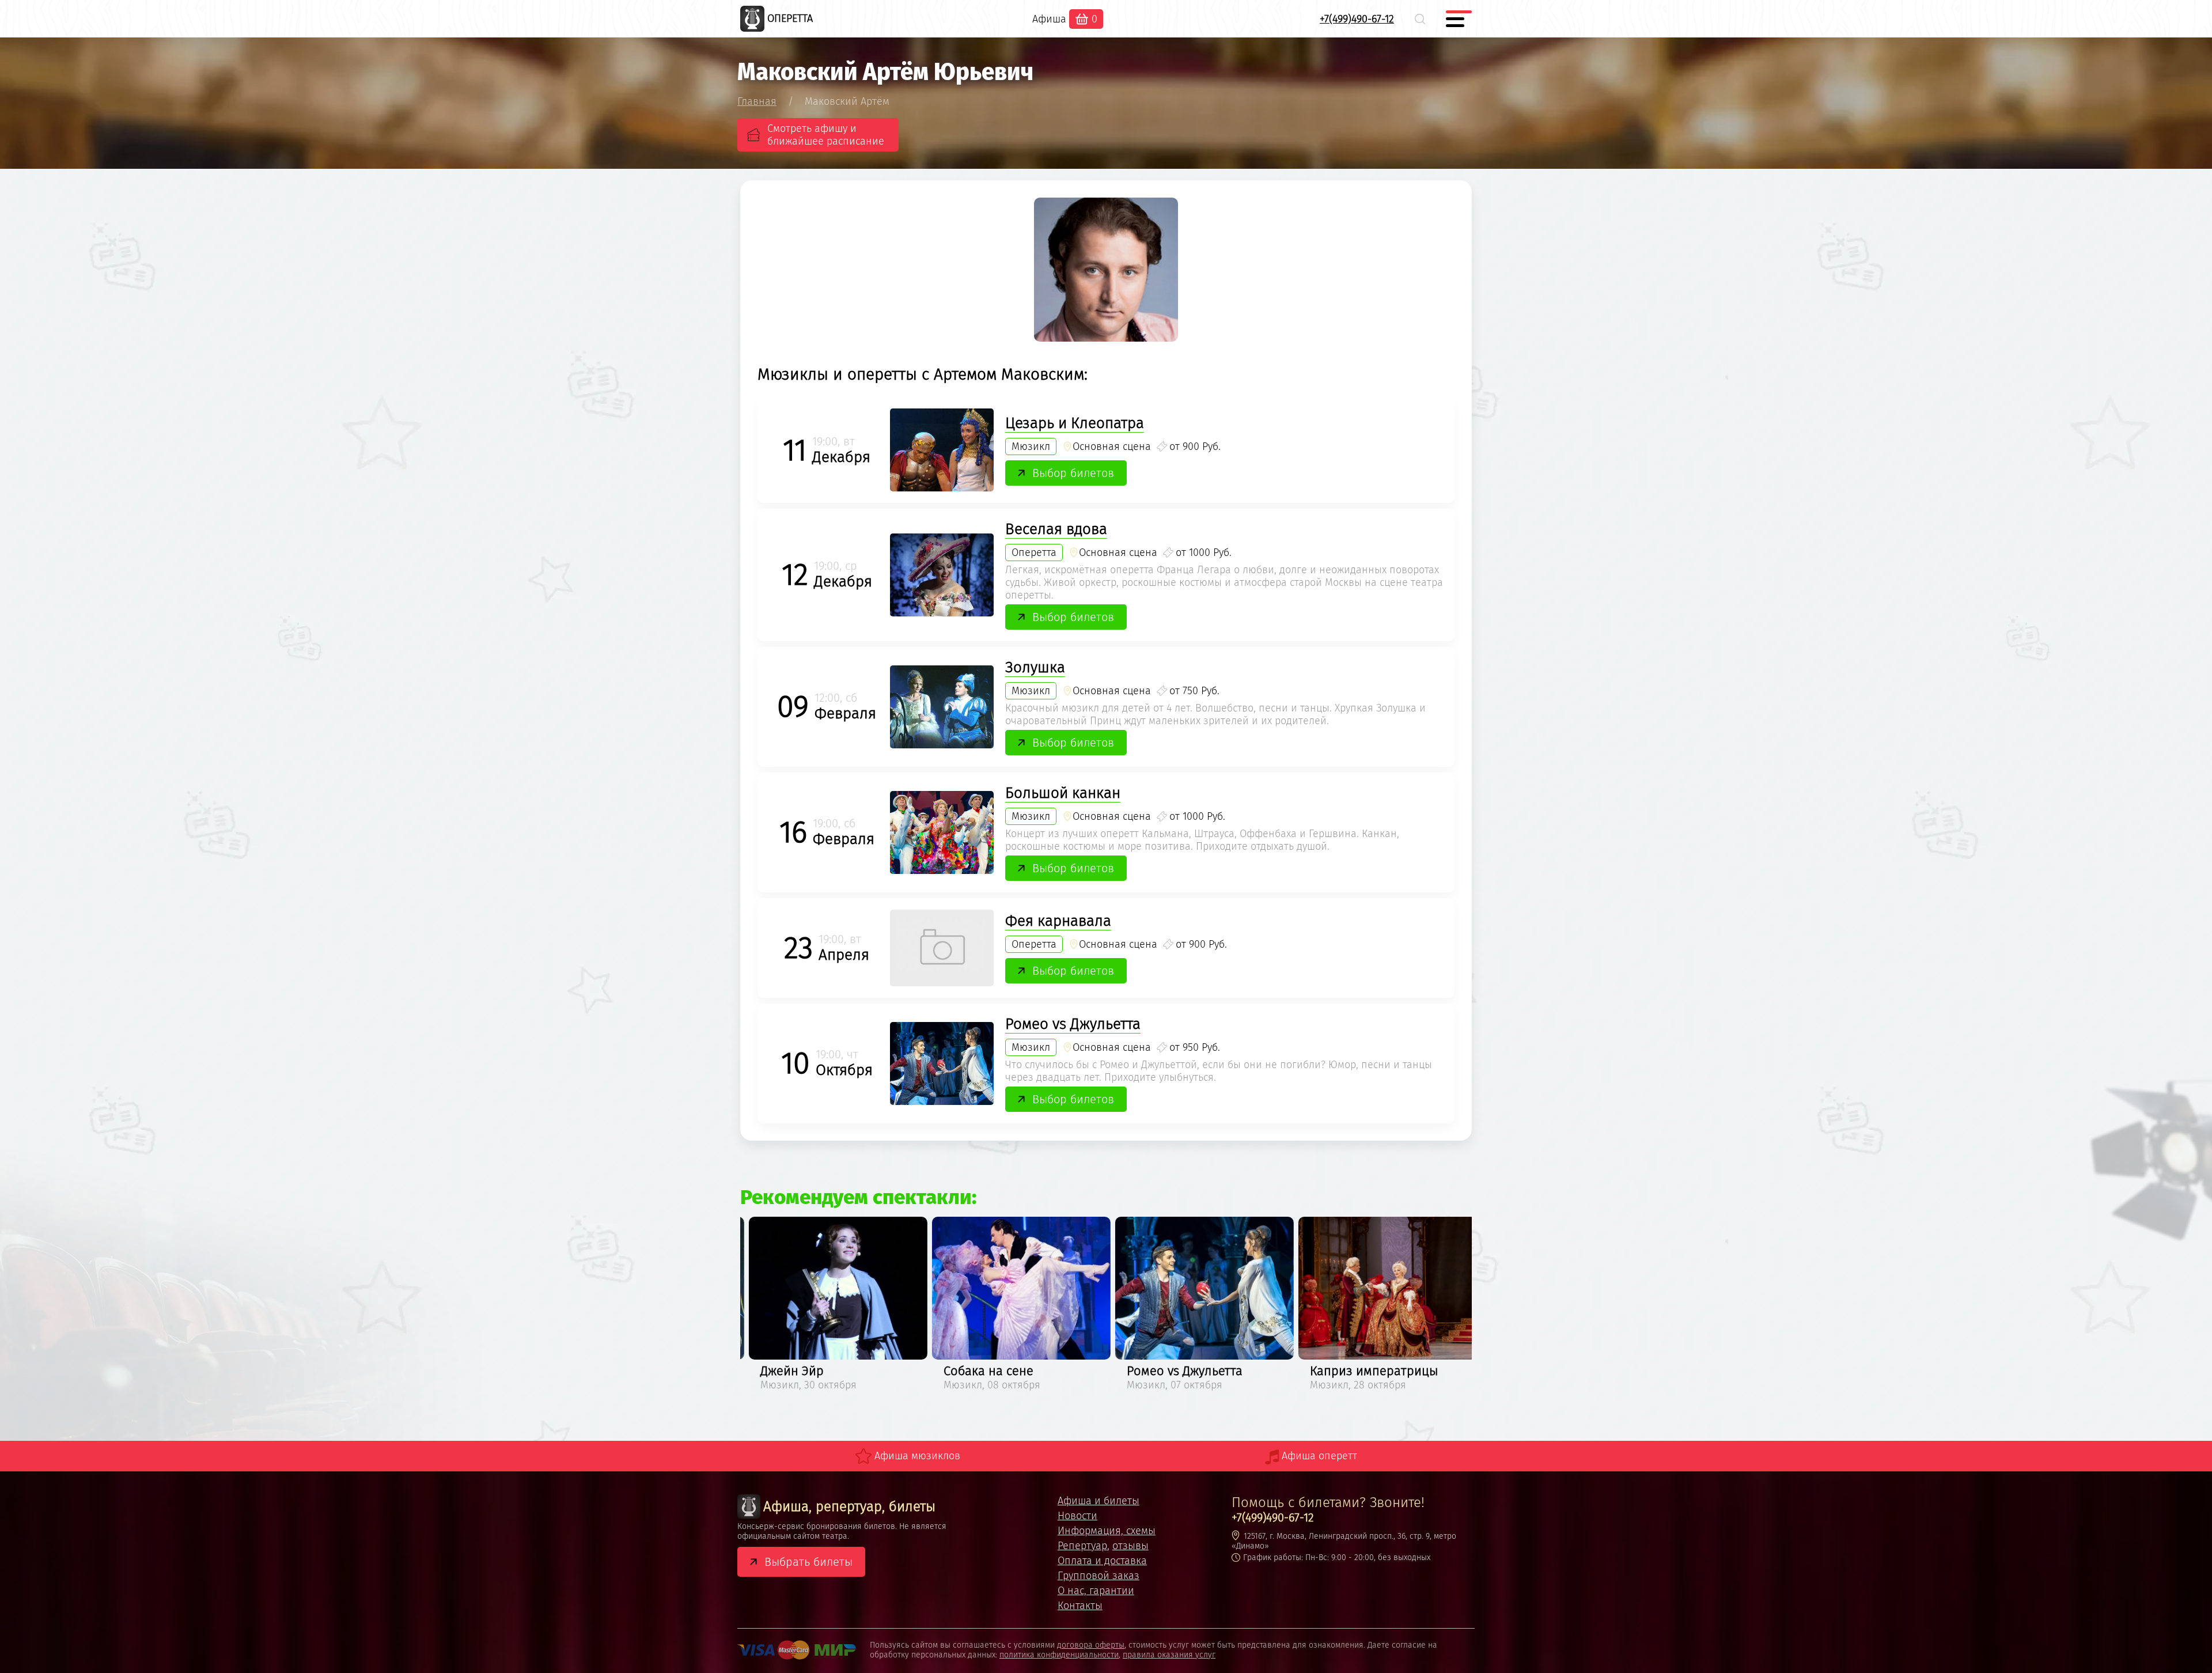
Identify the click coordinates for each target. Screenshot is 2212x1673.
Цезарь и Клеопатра (1075, 423)
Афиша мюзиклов (917, 1456)
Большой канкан (1063, 793)
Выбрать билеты (808, 1562)
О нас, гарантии (1096, 1591)
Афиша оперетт (1319, 1456)
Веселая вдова (1056, 529)
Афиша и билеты (1099, 1501)
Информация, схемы (1107, 1531)
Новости (1077, 1516)
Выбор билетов (1073, 473)
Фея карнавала (1058, 921)
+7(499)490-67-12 (1357, 19)
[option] (832, 1306)
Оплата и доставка (1102, 1561)
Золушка (1035, 667)
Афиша (1049, 19)
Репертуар (1082, 1546)
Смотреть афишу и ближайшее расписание (826, 135)
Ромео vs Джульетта (1073, 1024)
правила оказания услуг (1169, 1655)
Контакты (1080, 1606)
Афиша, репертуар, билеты (849, 1507)
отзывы (1130, 1546)
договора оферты (1091, 1645)
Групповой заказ (1099, 1576)
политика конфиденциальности (1059, 1655)
